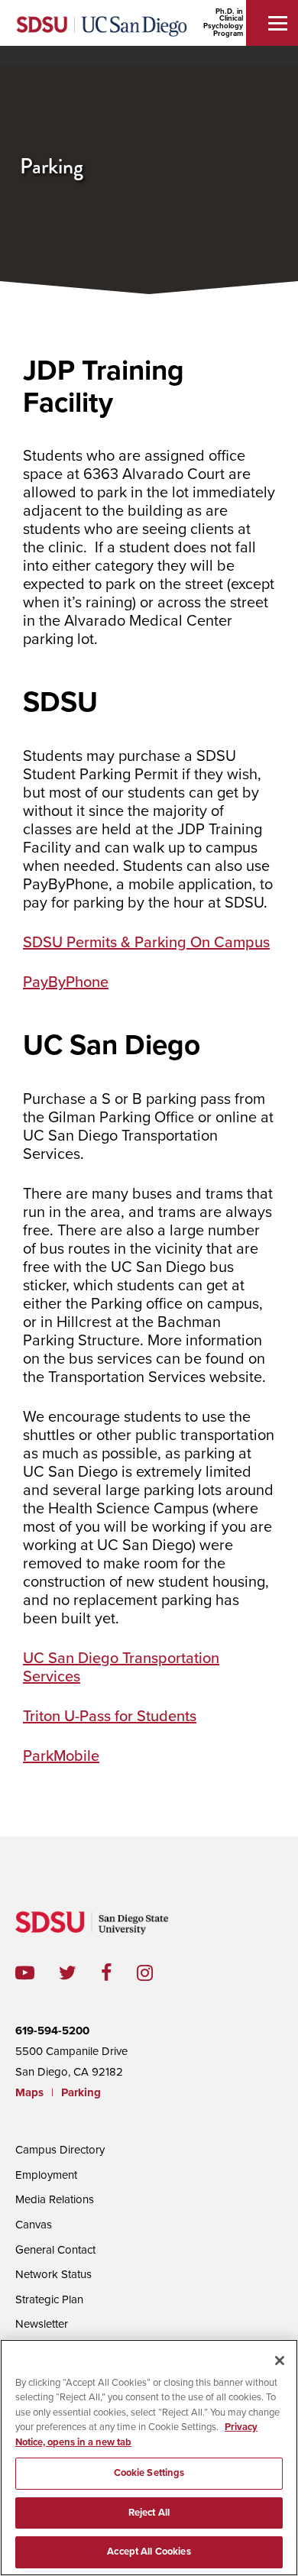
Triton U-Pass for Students (110, 1717)
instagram (157, 1973)
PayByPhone (66, 982)
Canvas (34, 2225)
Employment (46, 2175)
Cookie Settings (149, 2473)
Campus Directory (60, 2150)
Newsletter (42, 2324)
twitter (80, 1973)
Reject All (149, 2513)
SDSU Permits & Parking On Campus (146, 943)
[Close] (280, 2361)
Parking (81, 2092)
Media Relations (55, 2199)
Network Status (53, 2274)
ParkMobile (61, 1756)
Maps (29, 2092)
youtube (25, 1973)
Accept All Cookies (149, 2552)
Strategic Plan (49, 2299)
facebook (119, 1973)
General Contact (55, 2250)
